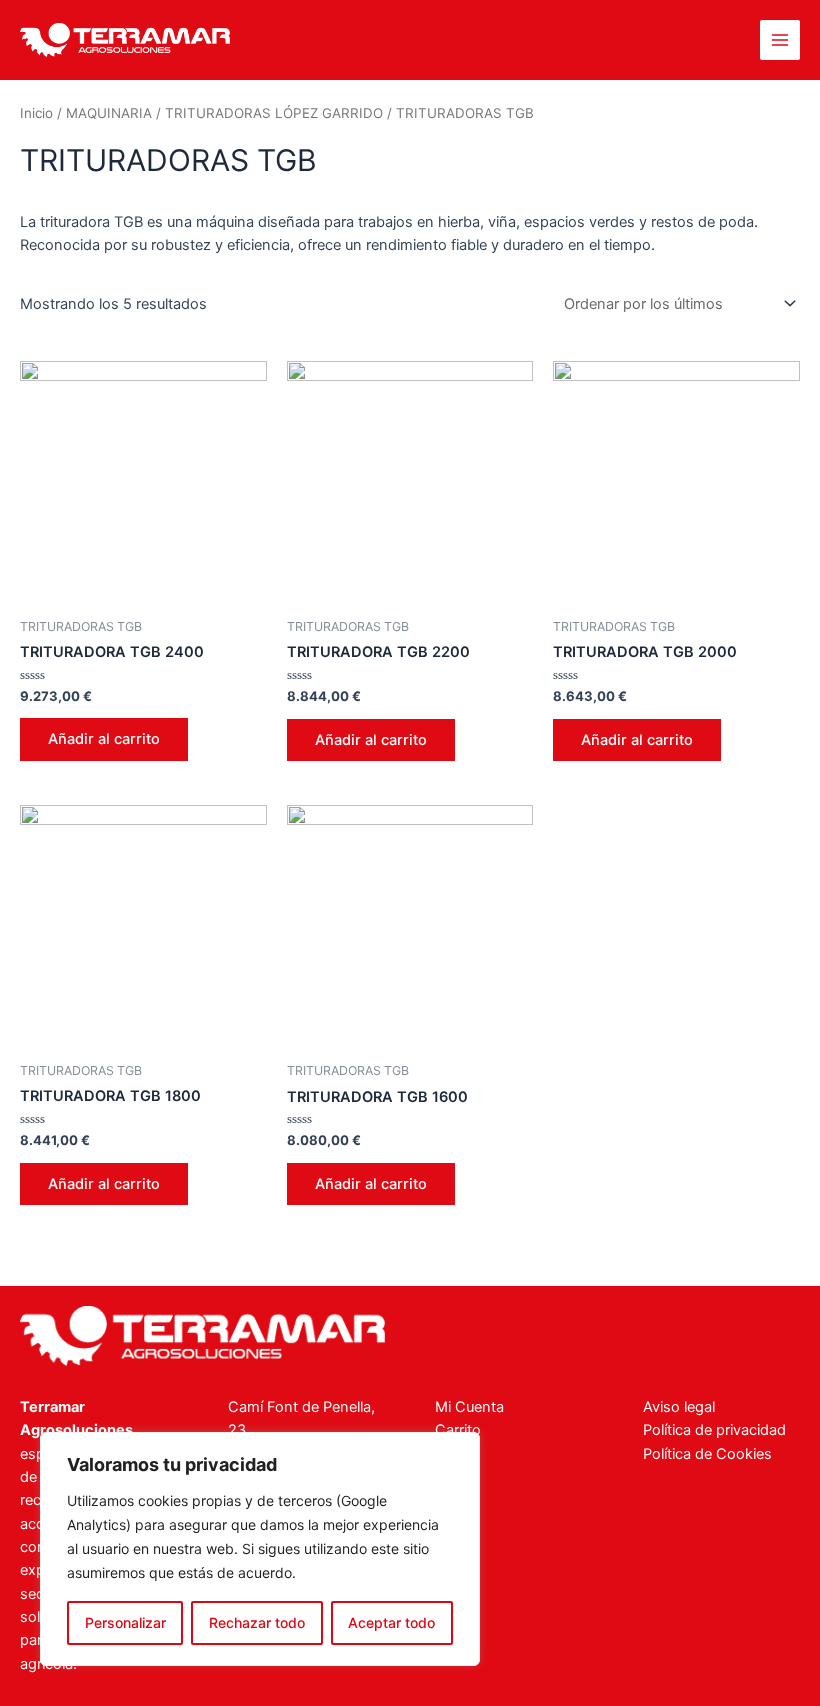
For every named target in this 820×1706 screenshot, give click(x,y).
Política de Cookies (707, 1454)
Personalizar (125, 1622)
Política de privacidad (714, 1430)
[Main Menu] (780, 40)
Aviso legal (679, 1407)
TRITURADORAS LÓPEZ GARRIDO (274, 113)
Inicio (36, 113)
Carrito (458, 1430)
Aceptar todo (391, 1622)
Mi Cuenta (469, 1407)
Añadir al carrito (104, 739)
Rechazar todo (257, 1622)
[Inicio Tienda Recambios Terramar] (202, 1336)
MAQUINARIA (109, 113)
